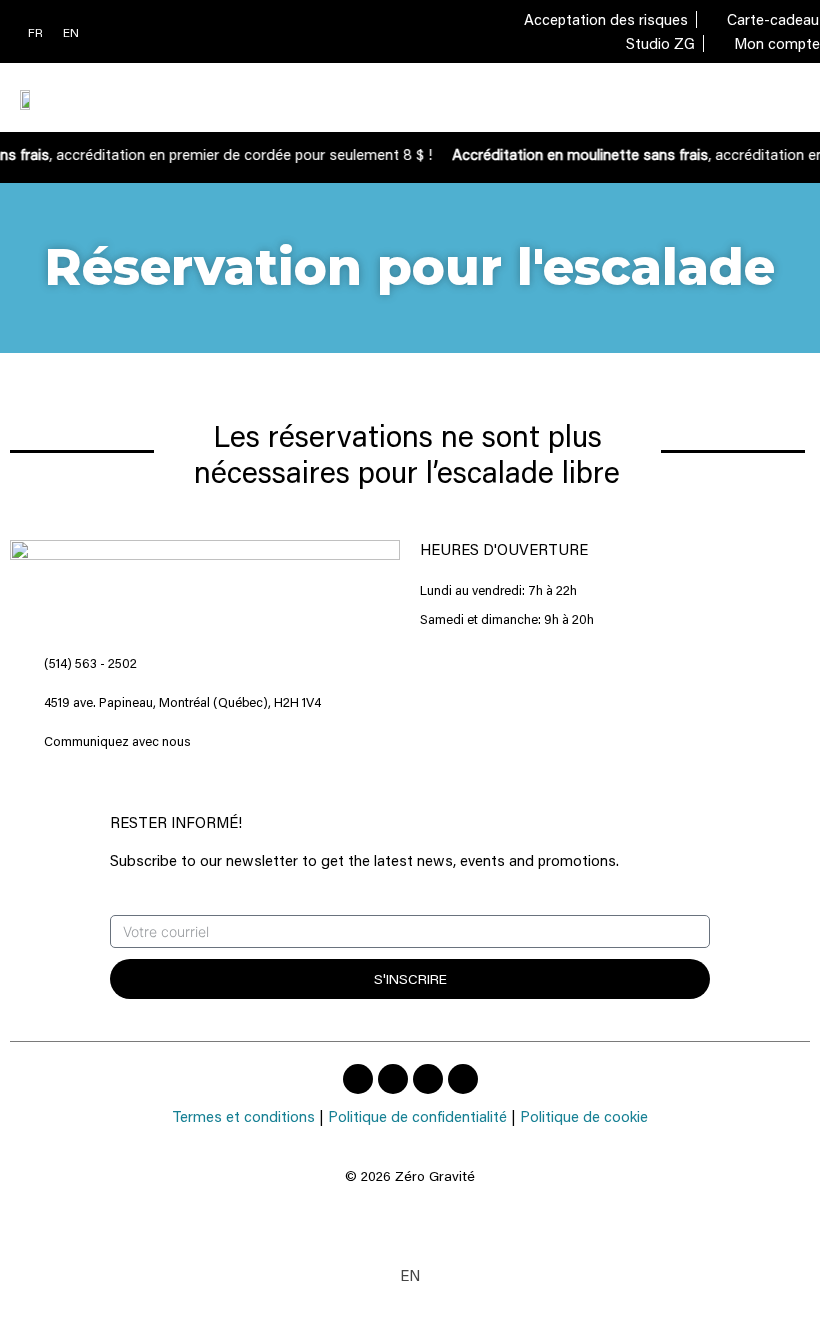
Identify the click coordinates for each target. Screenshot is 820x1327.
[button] (784, 98)
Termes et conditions (243, 1116)
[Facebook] (358, 1079)
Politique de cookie (584, 1116)
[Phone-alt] (428, 1079)
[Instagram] (393, 1079)
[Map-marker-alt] (463, 1079)
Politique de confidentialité (417, 1116)
